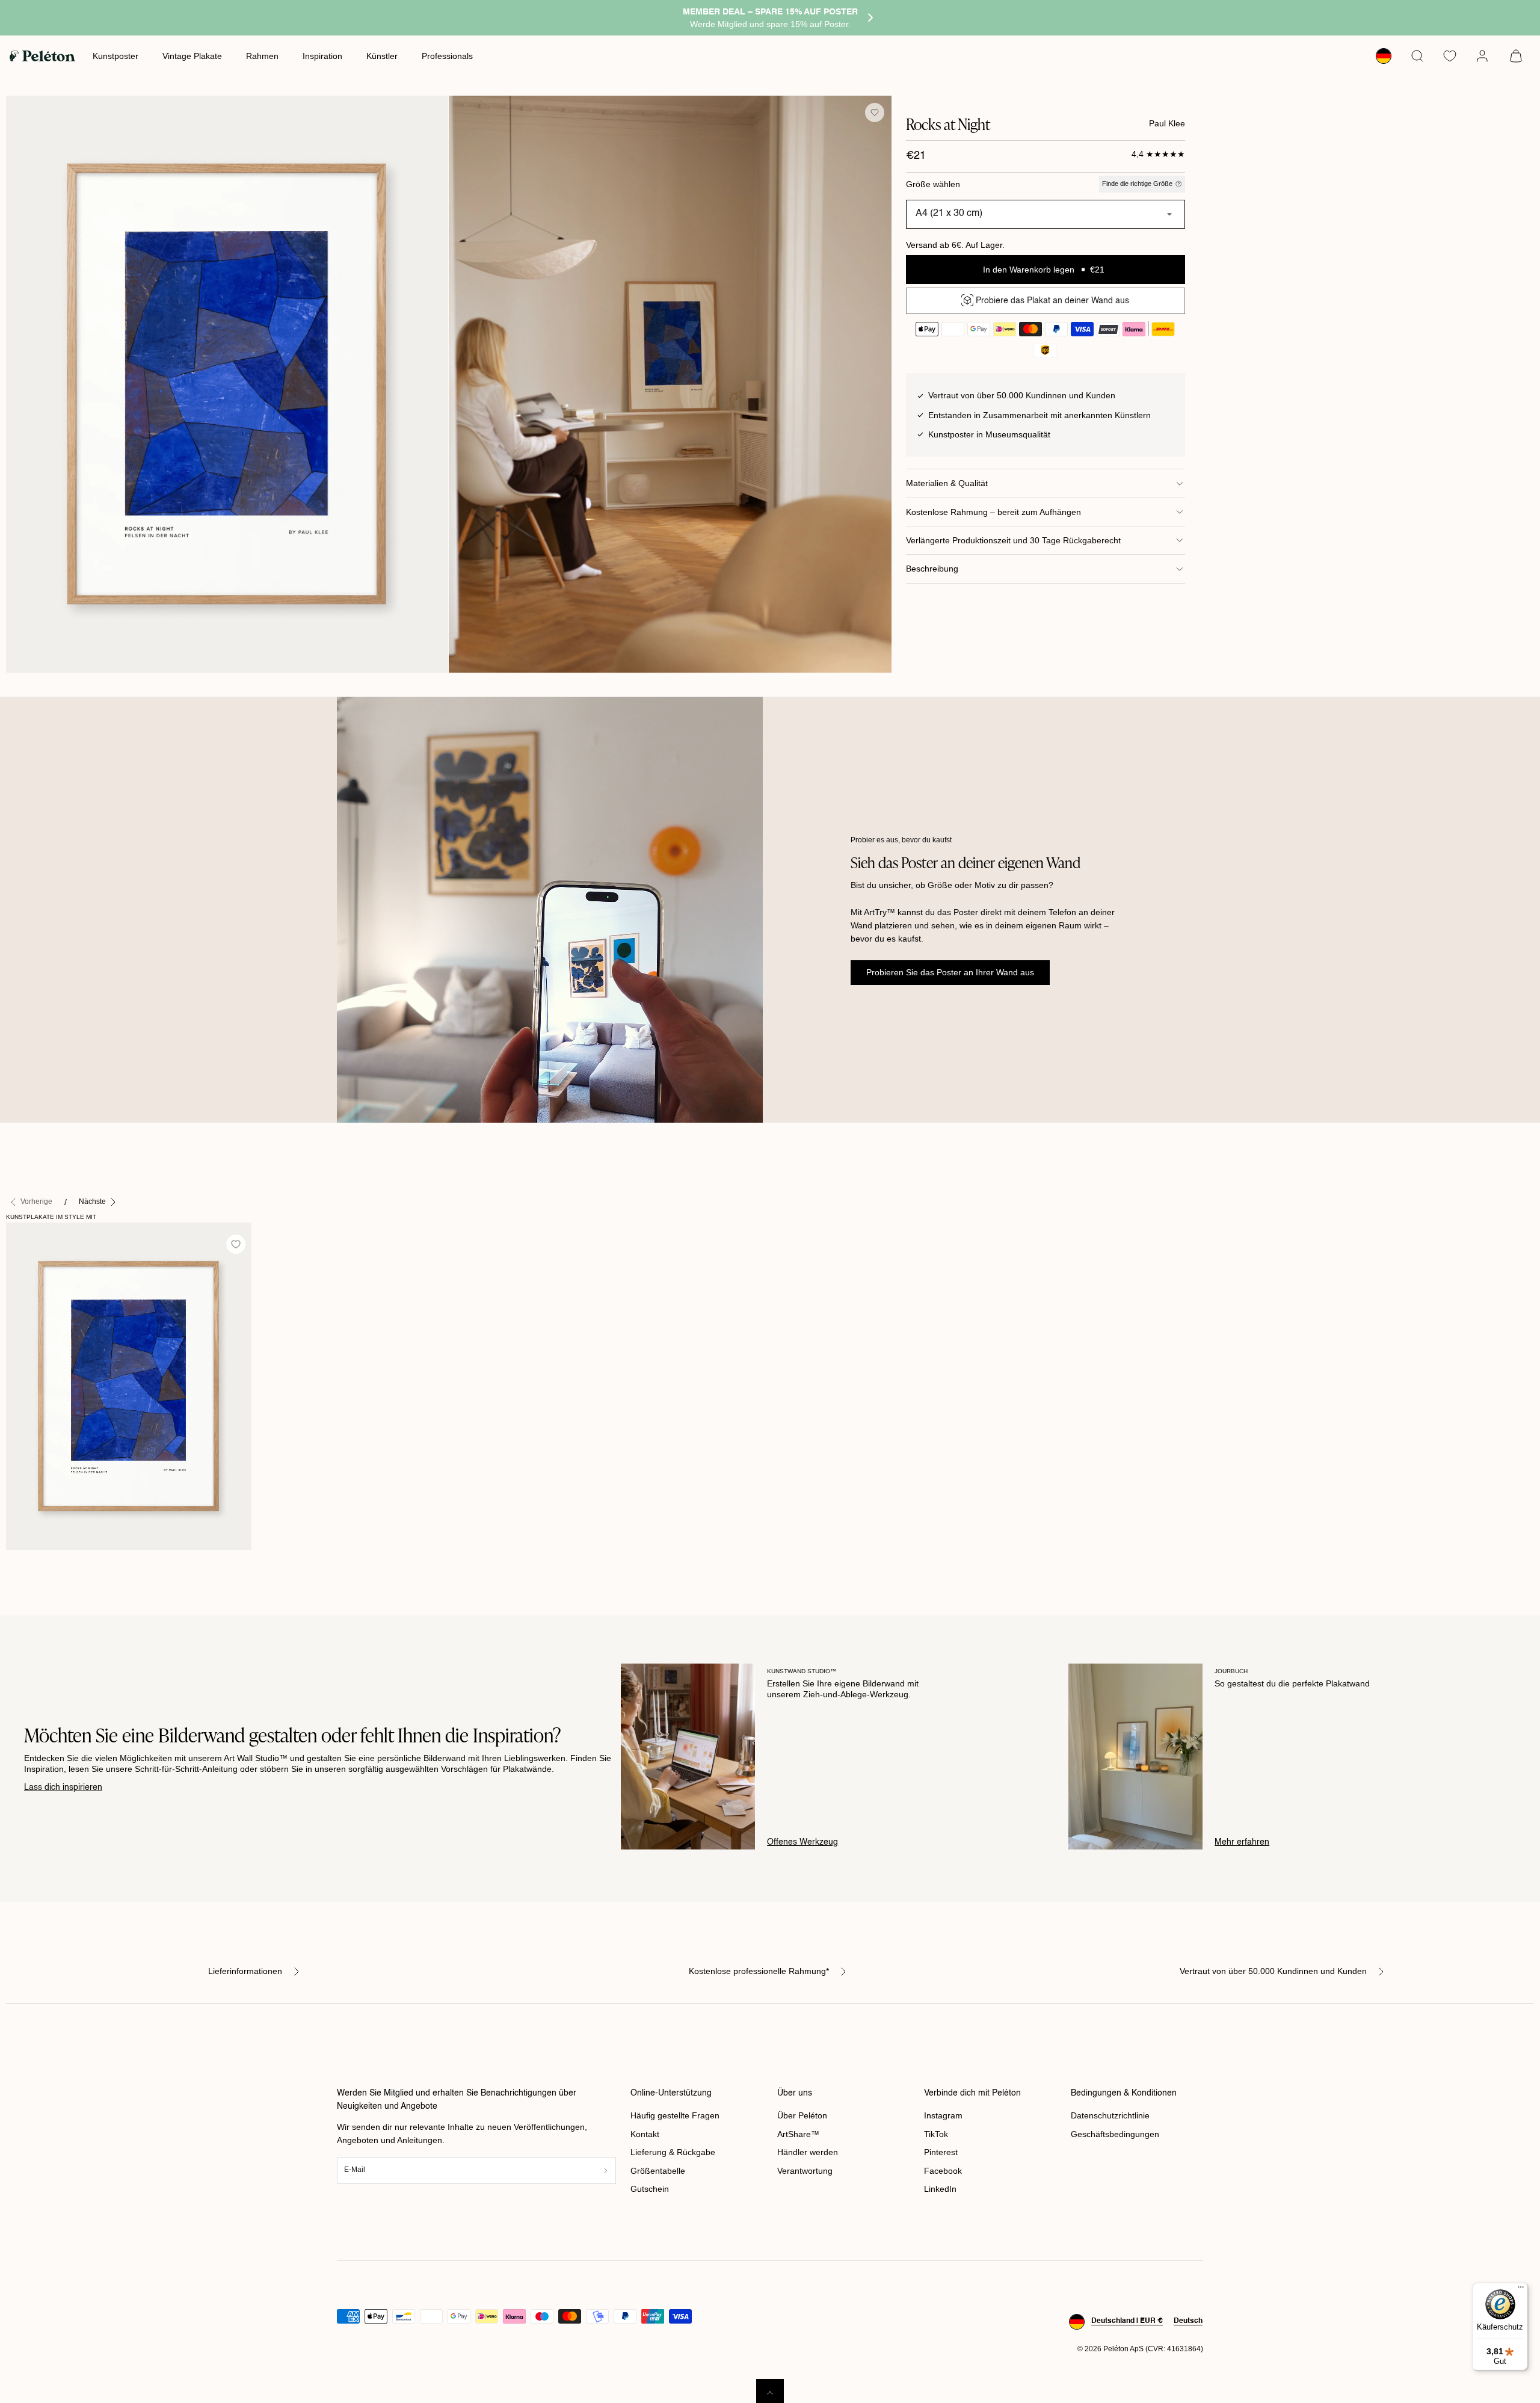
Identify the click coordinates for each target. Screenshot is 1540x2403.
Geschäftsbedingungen (1115, 2134)
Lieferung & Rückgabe (673, 2152)
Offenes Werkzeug (802, 1842)
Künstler (382, 56)
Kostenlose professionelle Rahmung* (759, 1971)
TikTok (936, 2134)
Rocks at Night (40, 1562)
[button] (1417, 56)
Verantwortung (805, 2171)
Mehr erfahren (1242, 1842)
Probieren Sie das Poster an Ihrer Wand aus (950, 972)
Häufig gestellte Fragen (675, 2115)
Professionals (447, 56)
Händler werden (808, 2152)
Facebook (943, 2171)
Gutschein (650, 2189)
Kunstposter (115, 56)
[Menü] (1521, 2290)
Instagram (943, 2115)
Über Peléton (802, 2115)
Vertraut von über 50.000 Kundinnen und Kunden (1273, 1971)
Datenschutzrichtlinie (1110, 2115)
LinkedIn (940, 2189)
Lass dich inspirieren (63, 1788)
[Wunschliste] (1450, 56)
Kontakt (645, 2134)
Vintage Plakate (192, 56)
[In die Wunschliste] (875, 113)
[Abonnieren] (606, 2170)
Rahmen (262, 56)
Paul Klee (1167, 123)
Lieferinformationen (245, 1971)
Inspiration (322, 56)
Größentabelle (658, 2171)
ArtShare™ (798, 2134)
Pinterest (941, 2152)
